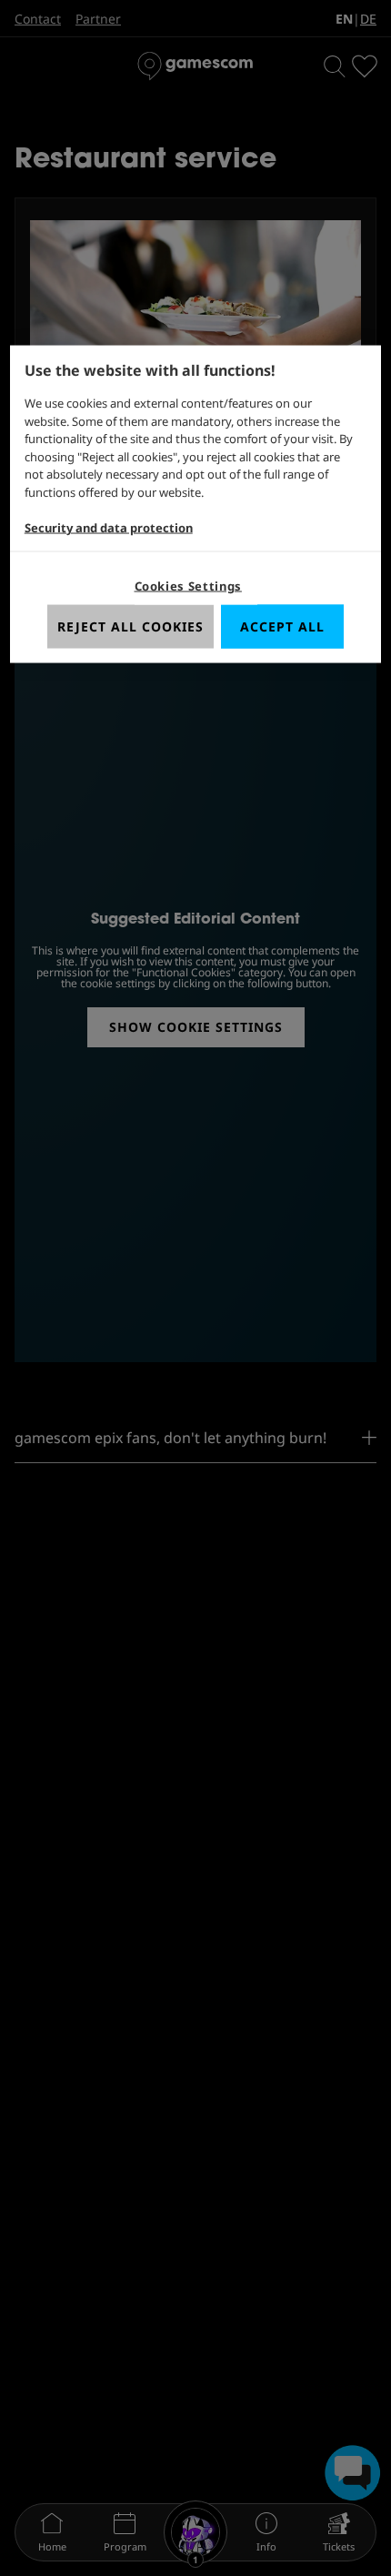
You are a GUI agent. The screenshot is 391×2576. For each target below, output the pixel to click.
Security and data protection (109, 527)
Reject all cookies (130, 626)
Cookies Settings (188, 586)
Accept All (282, 626)
